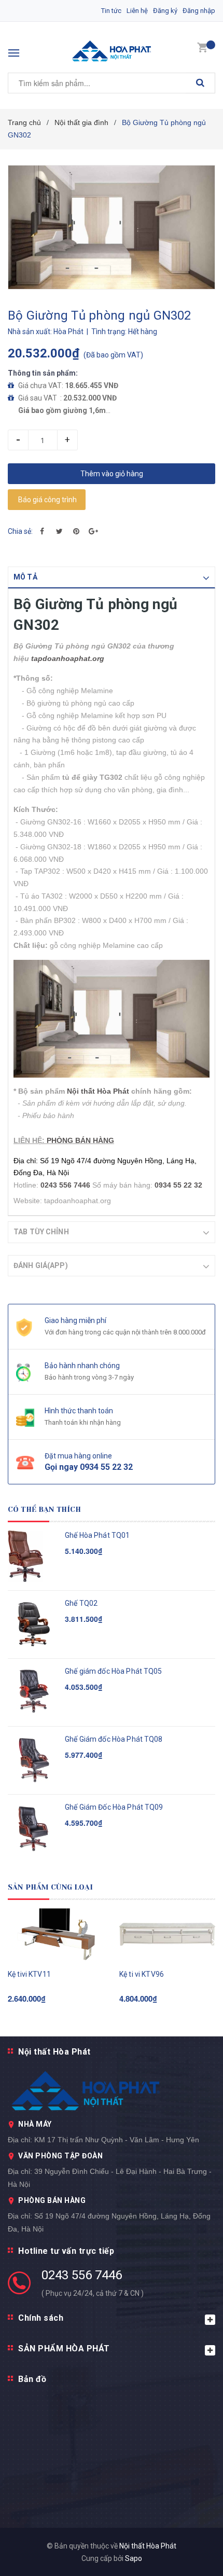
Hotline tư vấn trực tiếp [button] (66, 2251)
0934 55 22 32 (178, 1185)
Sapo (134, 2558)
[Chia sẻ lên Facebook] (42, 531)
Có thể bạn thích (44, 1509)
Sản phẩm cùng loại (51, 1887)
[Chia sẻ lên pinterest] (76, 531)
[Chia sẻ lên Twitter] (59, 531)
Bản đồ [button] (32, 2379)
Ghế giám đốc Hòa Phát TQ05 (114, 1671)
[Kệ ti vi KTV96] (167, 1934)
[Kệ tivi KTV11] (56, 1934)
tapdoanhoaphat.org (68, 658)
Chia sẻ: (20, 531)
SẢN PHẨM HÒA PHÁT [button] (64, 2348)
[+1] (93, 531)
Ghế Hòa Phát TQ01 (97, 1535)
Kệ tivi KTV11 (29, 1974)
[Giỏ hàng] (202, 47)
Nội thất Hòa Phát (98, 1091)
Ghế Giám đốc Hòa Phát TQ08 (114, 1739)
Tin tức (111, 11)
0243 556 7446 (82, 2275)
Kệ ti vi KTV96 (142, 1974)
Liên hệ (137, 11)
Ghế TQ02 (81, 1603)
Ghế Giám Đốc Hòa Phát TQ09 (114, 1807)
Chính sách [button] (41, 2318)
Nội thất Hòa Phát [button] (54, 2052)
